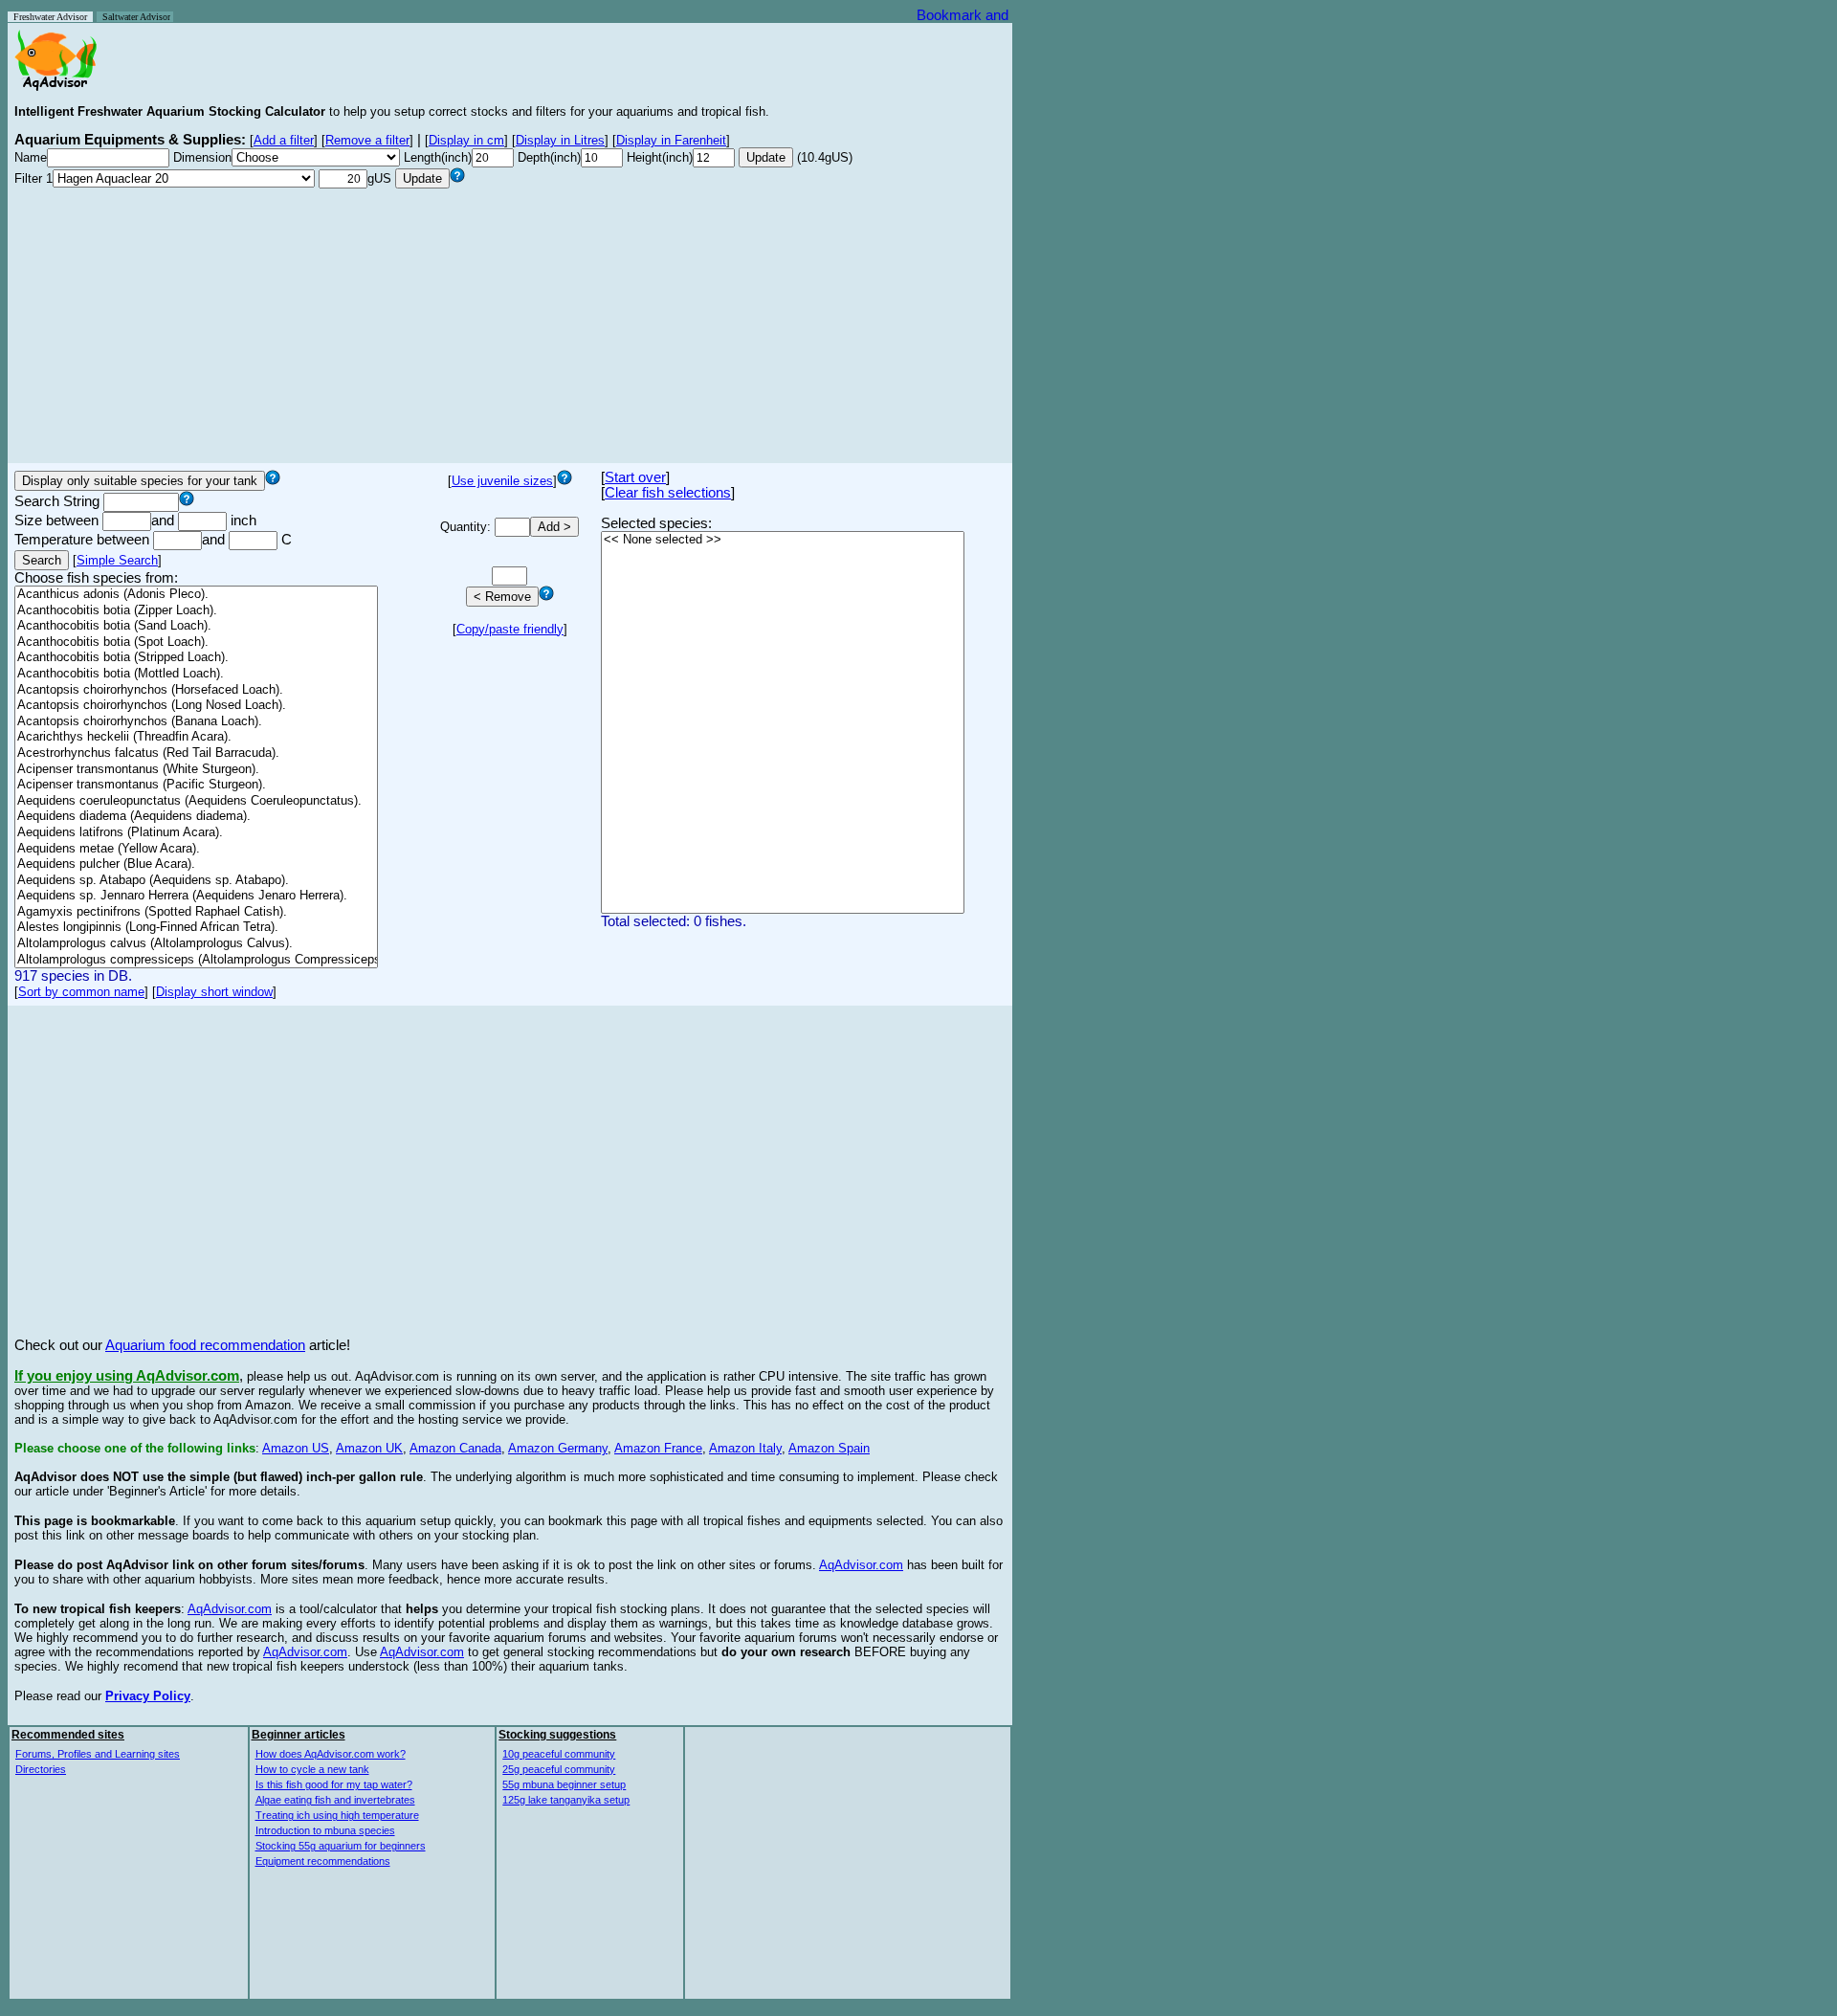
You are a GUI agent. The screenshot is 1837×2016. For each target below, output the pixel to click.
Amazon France (658, 1448)
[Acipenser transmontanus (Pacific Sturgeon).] (196, 785)
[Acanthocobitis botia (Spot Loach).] (196, 642)
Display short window (214, 992)
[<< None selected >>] (783, 540)
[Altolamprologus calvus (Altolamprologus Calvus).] (196, 944)
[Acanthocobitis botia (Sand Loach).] (196, 626)
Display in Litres (560, 140)
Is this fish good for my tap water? (334, 1784)
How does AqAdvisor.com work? (331, 1754)
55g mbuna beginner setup (564, 1784)
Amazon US (296, 1448)
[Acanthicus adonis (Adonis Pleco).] (196, 595)
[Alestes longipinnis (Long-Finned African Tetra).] (196, 928)
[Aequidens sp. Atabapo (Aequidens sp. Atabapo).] (196, 881)
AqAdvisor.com (861, 1565)
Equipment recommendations (323, 1861)
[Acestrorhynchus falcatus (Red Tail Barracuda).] (196, 753)
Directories (41, 1769)
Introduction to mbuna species (325, 1830)
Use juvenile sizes (502, 481)
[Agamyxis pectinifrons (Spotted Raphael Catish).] (196, 912)
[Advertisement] (510, 322)
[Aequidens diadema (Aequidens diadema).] (196, 817)
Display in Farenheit (671, 140)
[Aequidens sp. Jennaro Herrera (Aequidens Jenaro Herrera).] (196, 896)
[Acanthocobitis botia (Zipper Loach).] (196, 611)
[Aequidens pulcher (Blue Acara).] (196, 864)
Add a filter (284, 140)
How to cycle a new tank (312, 1769)
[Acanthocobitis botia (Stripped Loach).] (196, 658)
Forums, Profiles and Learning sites (98, 1754)
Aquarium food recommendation (205, 1345)
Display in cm (466, 140)
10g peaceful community (559, 1754)
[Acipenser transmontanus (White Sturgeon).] (196, 770)
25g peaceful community (559, 1769)
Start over (635, 477)
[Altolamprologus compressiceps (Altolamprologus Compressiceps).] (196, 960)
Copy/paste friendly (510, 629)
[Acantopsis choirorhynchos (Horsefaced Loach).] (196, 690)
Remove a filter (367, 140)
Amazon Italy (745, 1448)
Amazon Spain (829, 1448)
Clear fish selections (668, 493)
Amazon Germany (558, 1448)
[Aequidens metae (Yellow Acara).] (196, 849)
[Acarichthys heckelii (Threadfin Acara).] (196, 737)
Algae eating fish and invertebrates (335, 1800)
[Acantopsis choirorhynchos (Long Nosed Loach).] (196, 706)
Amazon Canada (455, 1448)
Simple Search (117, 560)
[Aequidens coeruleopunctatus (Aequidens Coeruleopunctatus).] (196, 801)
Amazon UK (369, 1448)
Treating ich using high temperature (337, 1815)
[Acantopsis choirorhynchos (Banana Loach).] (196, 722)
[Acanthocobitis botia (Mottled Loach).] (196, 674)
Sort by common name (81, 992)
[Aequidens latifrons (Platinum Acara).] (196, 833)
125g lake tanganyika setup (566, 1800)
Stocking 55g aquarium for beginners (341, 1846)
